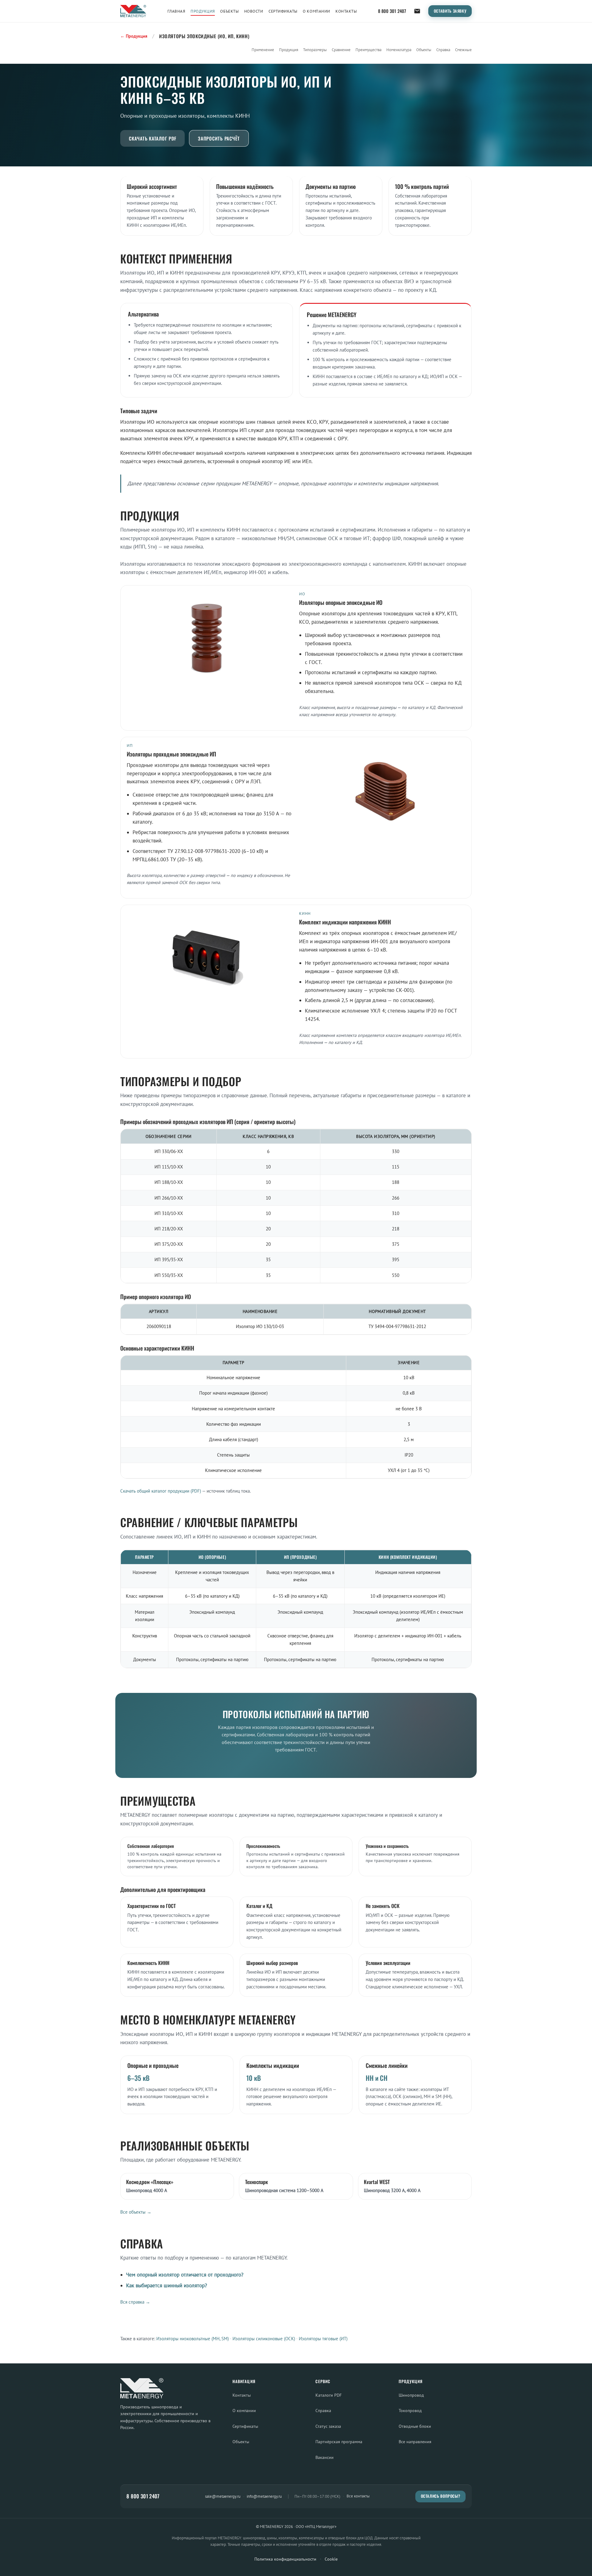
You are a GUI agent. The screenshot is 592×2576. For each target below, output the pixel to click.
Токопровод (410, 2410)
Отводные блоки (415, 2426)
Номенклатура (399, 50)
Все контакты (358, 2496)
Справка (443, 50)
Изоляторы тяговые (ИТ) (323, 2339)
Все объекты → (136, 2212)
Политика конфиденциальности (285, 2559)
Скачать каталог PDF (152, 138)
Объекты (229, 11)
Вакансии (325, 2457)
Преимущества (368, 50)
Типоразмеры (315, 50)
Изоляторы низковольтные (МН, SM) (193, 2339)
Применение (263, 50)
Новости (254, 11)
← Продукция (134, 36)
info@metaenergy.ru (264, 2496)
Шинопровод (411, 2395)
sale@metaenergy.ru (223, 2496)
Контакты (346, 11)
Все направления (415, 2441)
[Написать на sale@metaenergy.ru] (417, 11)
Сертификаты (283, 11)
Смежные (463, 50)
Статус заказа (328, 2426)
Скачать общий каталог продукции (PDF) (161, 1491)
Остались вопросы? (441, 2496)
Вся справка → (135, 2302)
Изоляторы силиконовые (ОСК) (264, 2339)
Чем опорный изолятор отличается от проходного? (185, 2275)
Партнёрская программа (339, 2441)
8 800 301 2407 (392, 11)
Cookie (331, 2559)
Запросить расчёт (219, 138)
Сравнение (341, 50)
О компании (316, 11)
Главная (176, 11)
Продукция (203, 11)
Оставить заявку (450, 11)
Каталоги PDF (329, 2395)
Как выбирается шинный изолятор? (166, 2285)
